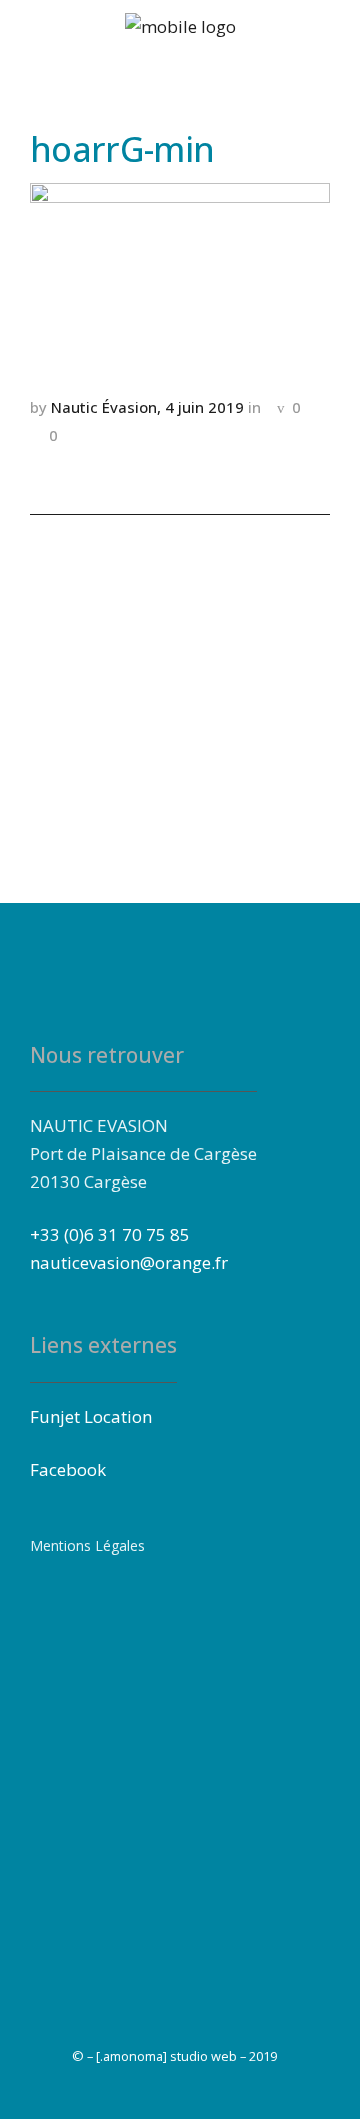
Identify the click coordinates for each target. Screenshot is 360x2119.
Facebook (68, 1469)
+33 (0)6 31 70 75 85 (110, 1234)
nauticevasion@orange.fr (129, 1262)
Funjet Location (91, 1416)
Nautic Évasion (104, 407)
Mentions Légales (87, 1545)
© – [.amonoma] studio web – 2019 (174, 2056)
